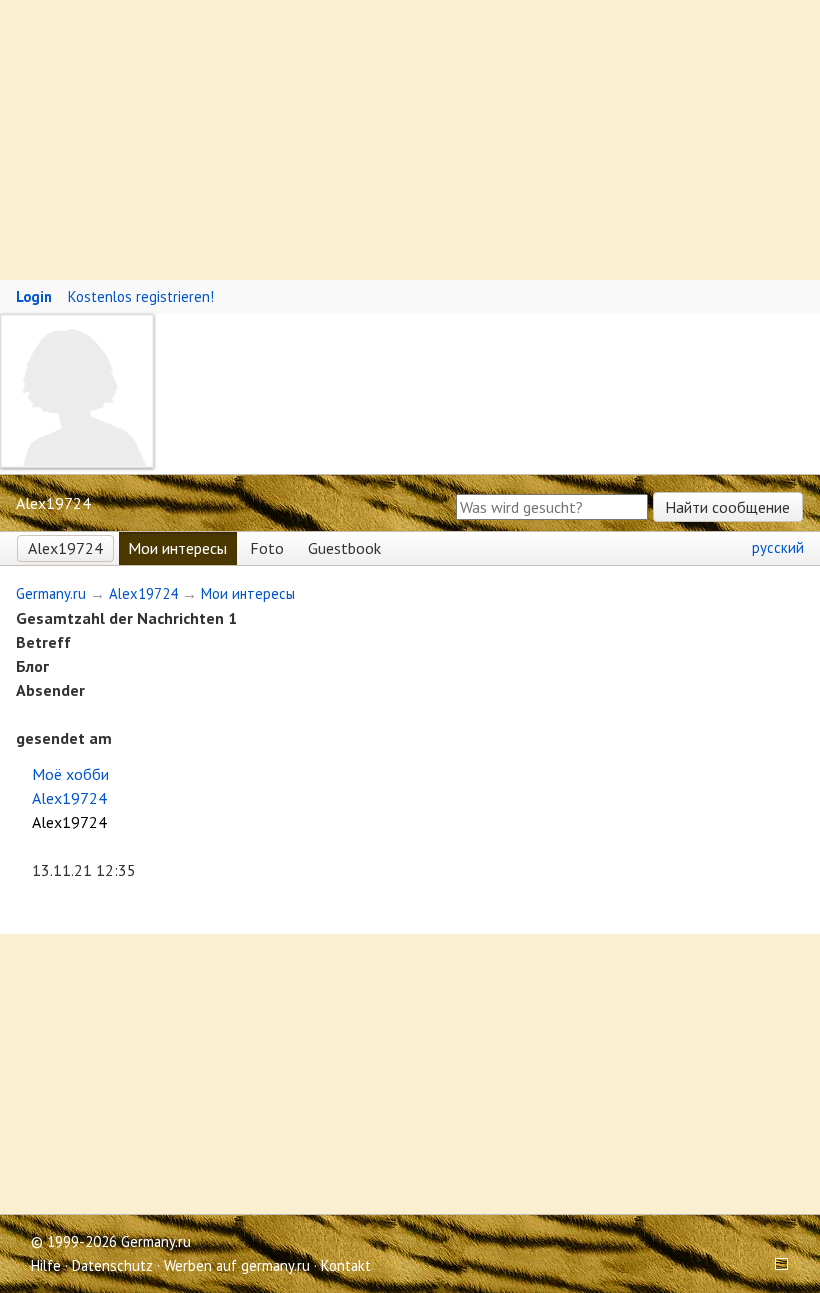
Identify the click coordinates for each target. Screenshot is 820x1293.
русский (778, 547)
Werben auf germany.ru (237, 1265)
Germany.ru (51, 593)
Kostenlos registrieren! (141, 296)
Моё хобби (70, 774)
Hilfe (46, 1265)
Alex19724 (65, 548)
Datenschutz (112, 1265)
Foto (267, 548)
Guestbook (344, 548)
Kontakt (346, 1265)
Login (34, 296)
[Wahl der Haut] (775, 1265)
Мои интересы (177, 548)
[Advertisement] (410, 140)
